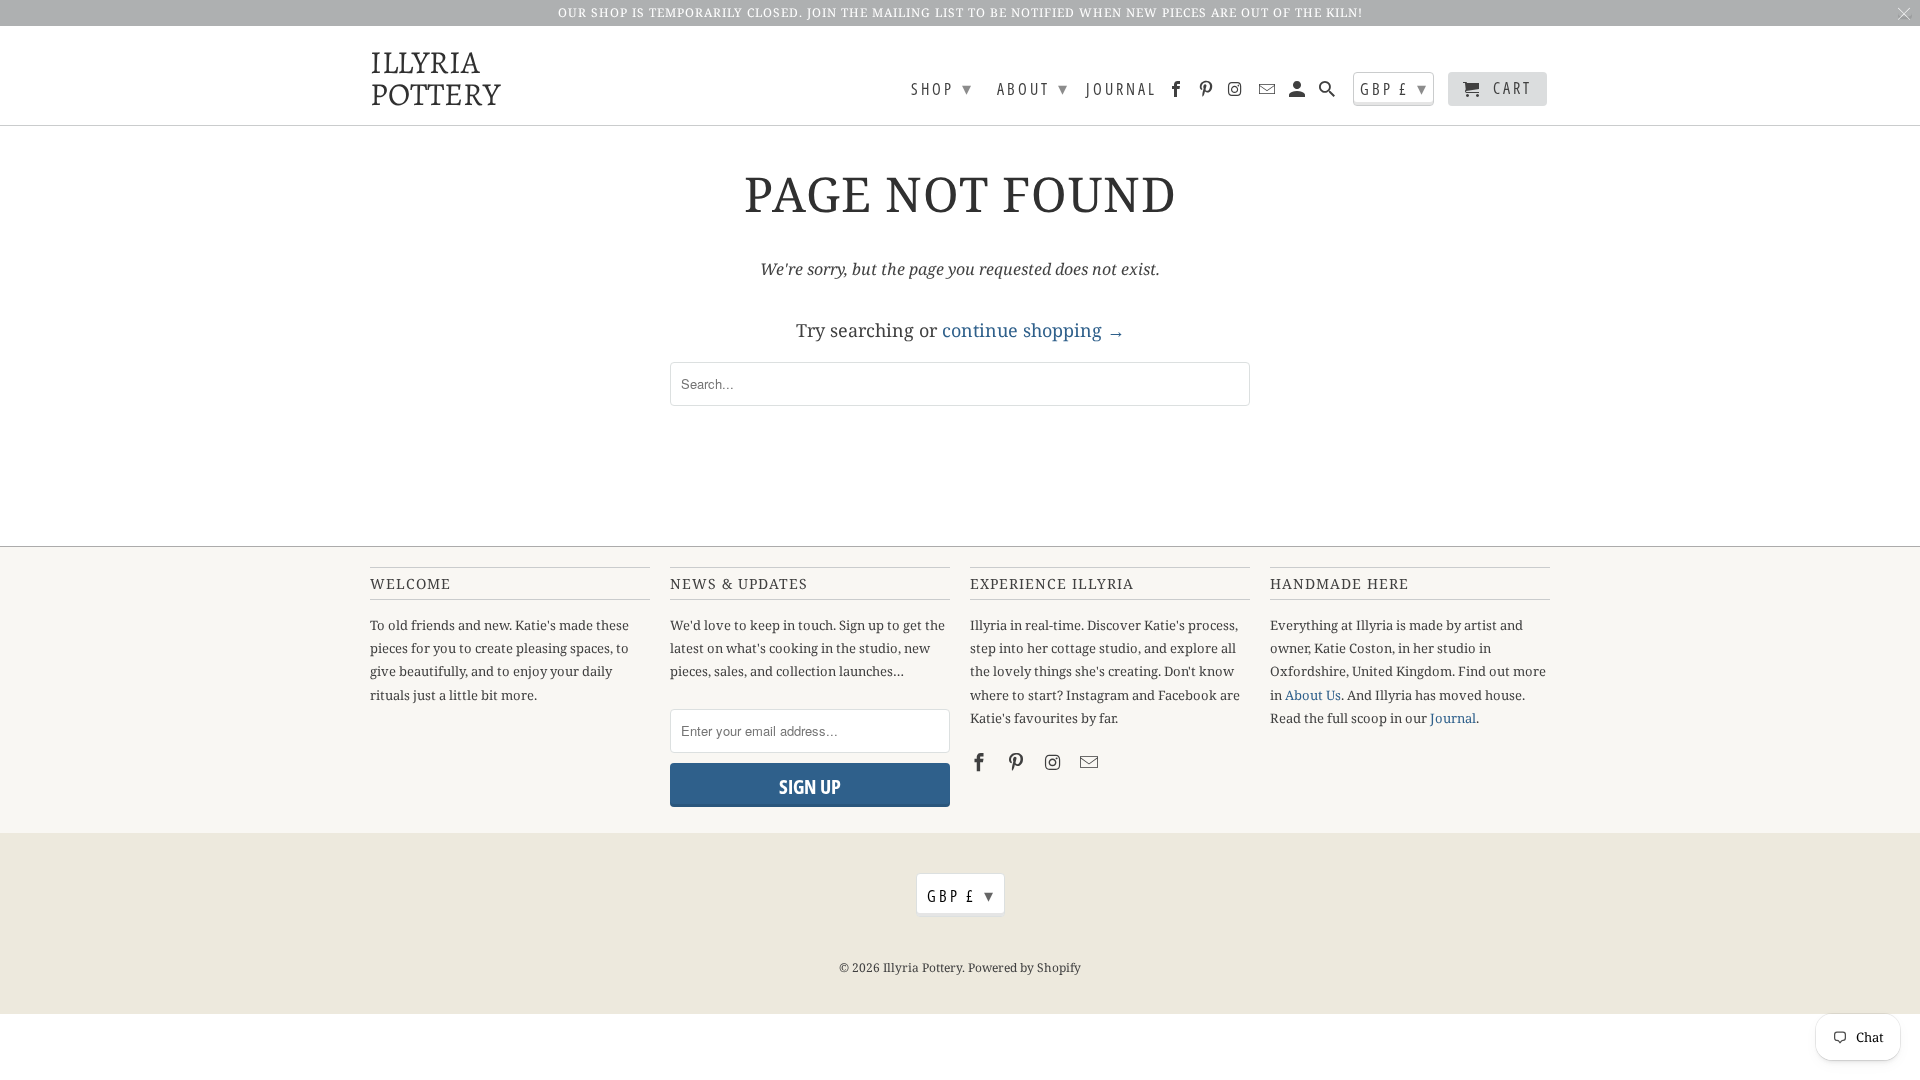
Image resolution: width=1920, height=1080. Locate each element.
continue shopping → (1033, 330)
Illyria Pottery (420, 76)
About (1033, 88)
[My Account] (1298, 93)
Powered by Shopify (1024, 967)
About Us (1313, 695)
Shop (942, 88)
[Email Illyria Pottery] (1268, 93)
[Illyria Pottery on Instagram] (1237, 93)
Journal (1121, 90)
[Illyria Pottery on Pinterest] (1207, 93)
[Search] (1328, 93)
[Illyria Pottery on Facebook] (1177, 93)
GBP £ (1394, 88)
